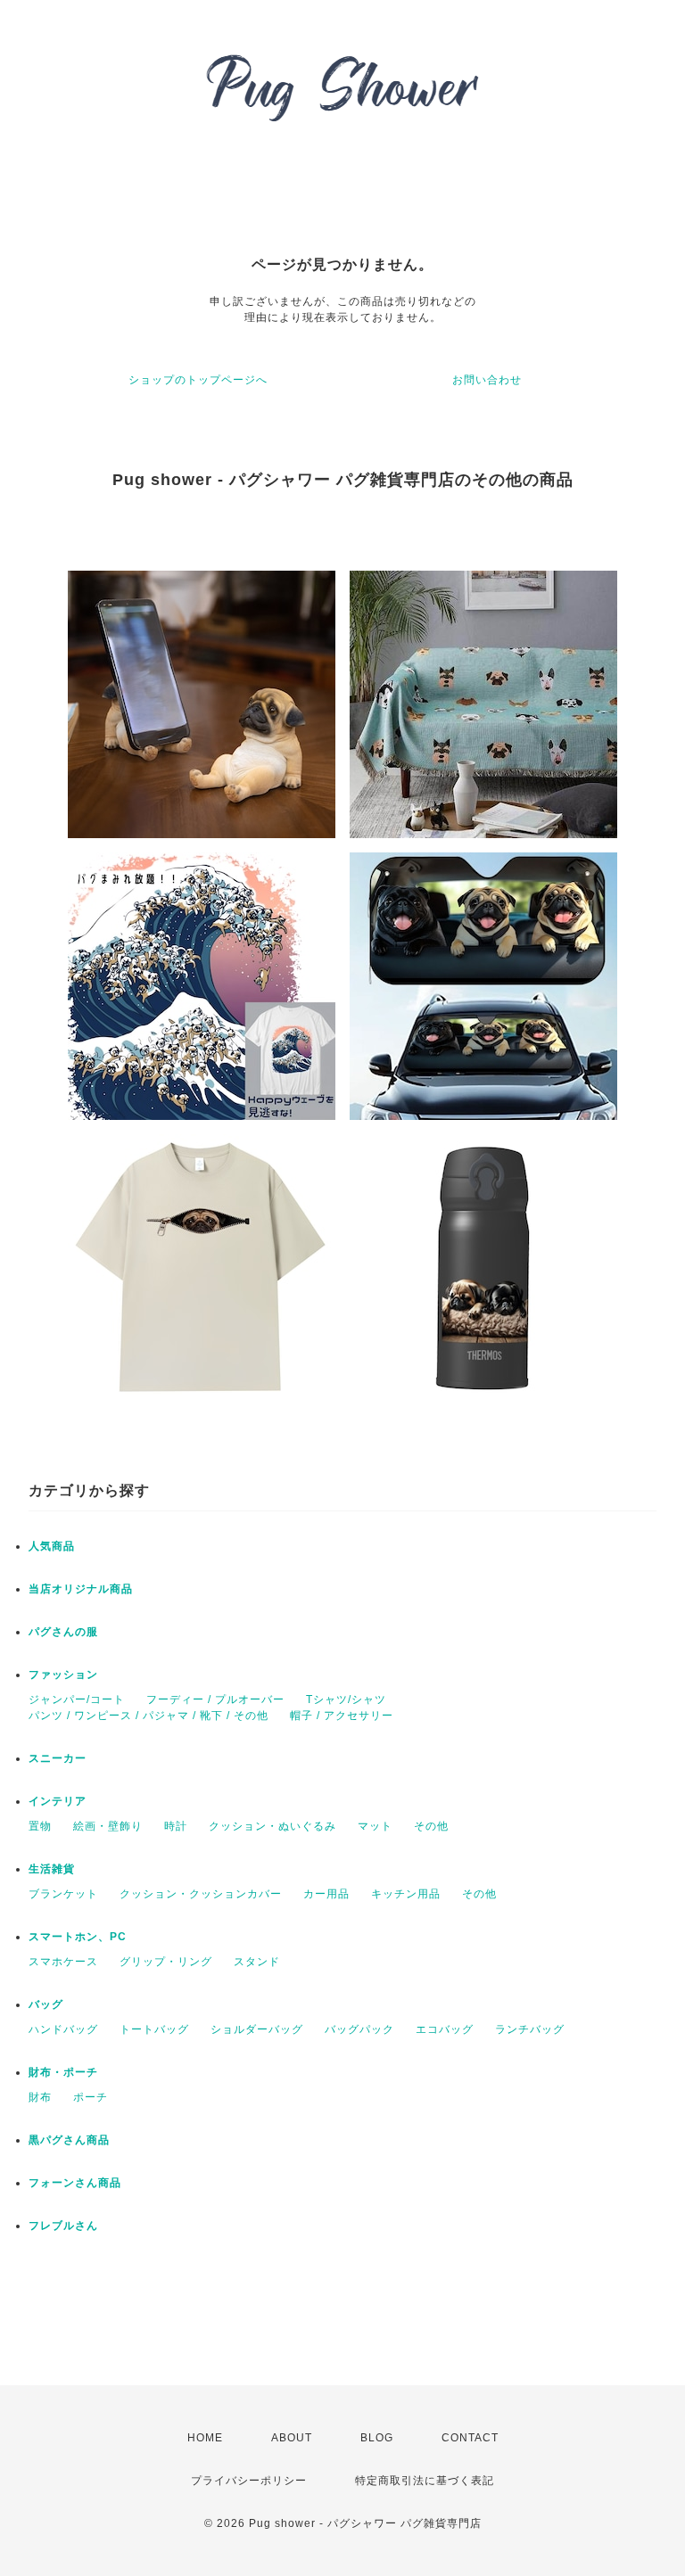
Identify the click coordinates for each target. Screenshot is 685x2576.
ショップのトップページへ (198, 380)
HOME (205, 2438)
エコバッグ (445, 2029)
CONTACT (470, 2438)
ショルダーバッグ (257, 2029)
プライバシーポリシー (249, 2481)
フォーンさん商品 (75, 2183)
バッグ (46, 2004)
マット (375, 1826)
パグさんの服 (63, 1632)
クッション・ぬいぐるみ (272, 1826)
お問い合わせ (487, 380)
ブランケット (63, 1894)
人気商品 (52, 1546)
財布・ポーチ (63, 2072)
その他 (431, 1826)
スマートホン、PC (78, 1937)
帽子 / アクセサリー (342, 1716)
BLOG (377, 2438)
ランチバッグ (530, 2029)
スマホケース (63, 1962)
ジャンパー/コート (77, 1700)
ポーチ (91, 2097)
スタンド (257, 1962)
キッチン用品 (406, 1894)
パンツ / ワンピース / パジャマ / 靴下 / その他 (149, 1716)
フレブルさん (63, 2226)
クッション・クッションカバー (201, 1894)
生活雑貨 (52, 1869)
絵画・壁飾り (108, 1826)
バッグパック (359, 2029)
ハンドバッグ (63, 2029)
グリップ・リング (166, 1962)
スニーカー (58, 1758)
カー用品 (326, 1894)
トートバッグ (154, 2029)
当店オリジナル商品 (81, 1589)
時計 (176, 1826)
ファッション (63, 1675)
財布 (40, 2097)
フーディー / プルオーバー (215, 1700)
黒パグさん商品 (69, 2140)
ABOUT (292, 2438)
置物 (40, 1826)
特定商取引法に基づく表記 (425, 2481)
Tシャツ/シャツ (346, 1700)
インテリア (58, 1801)
